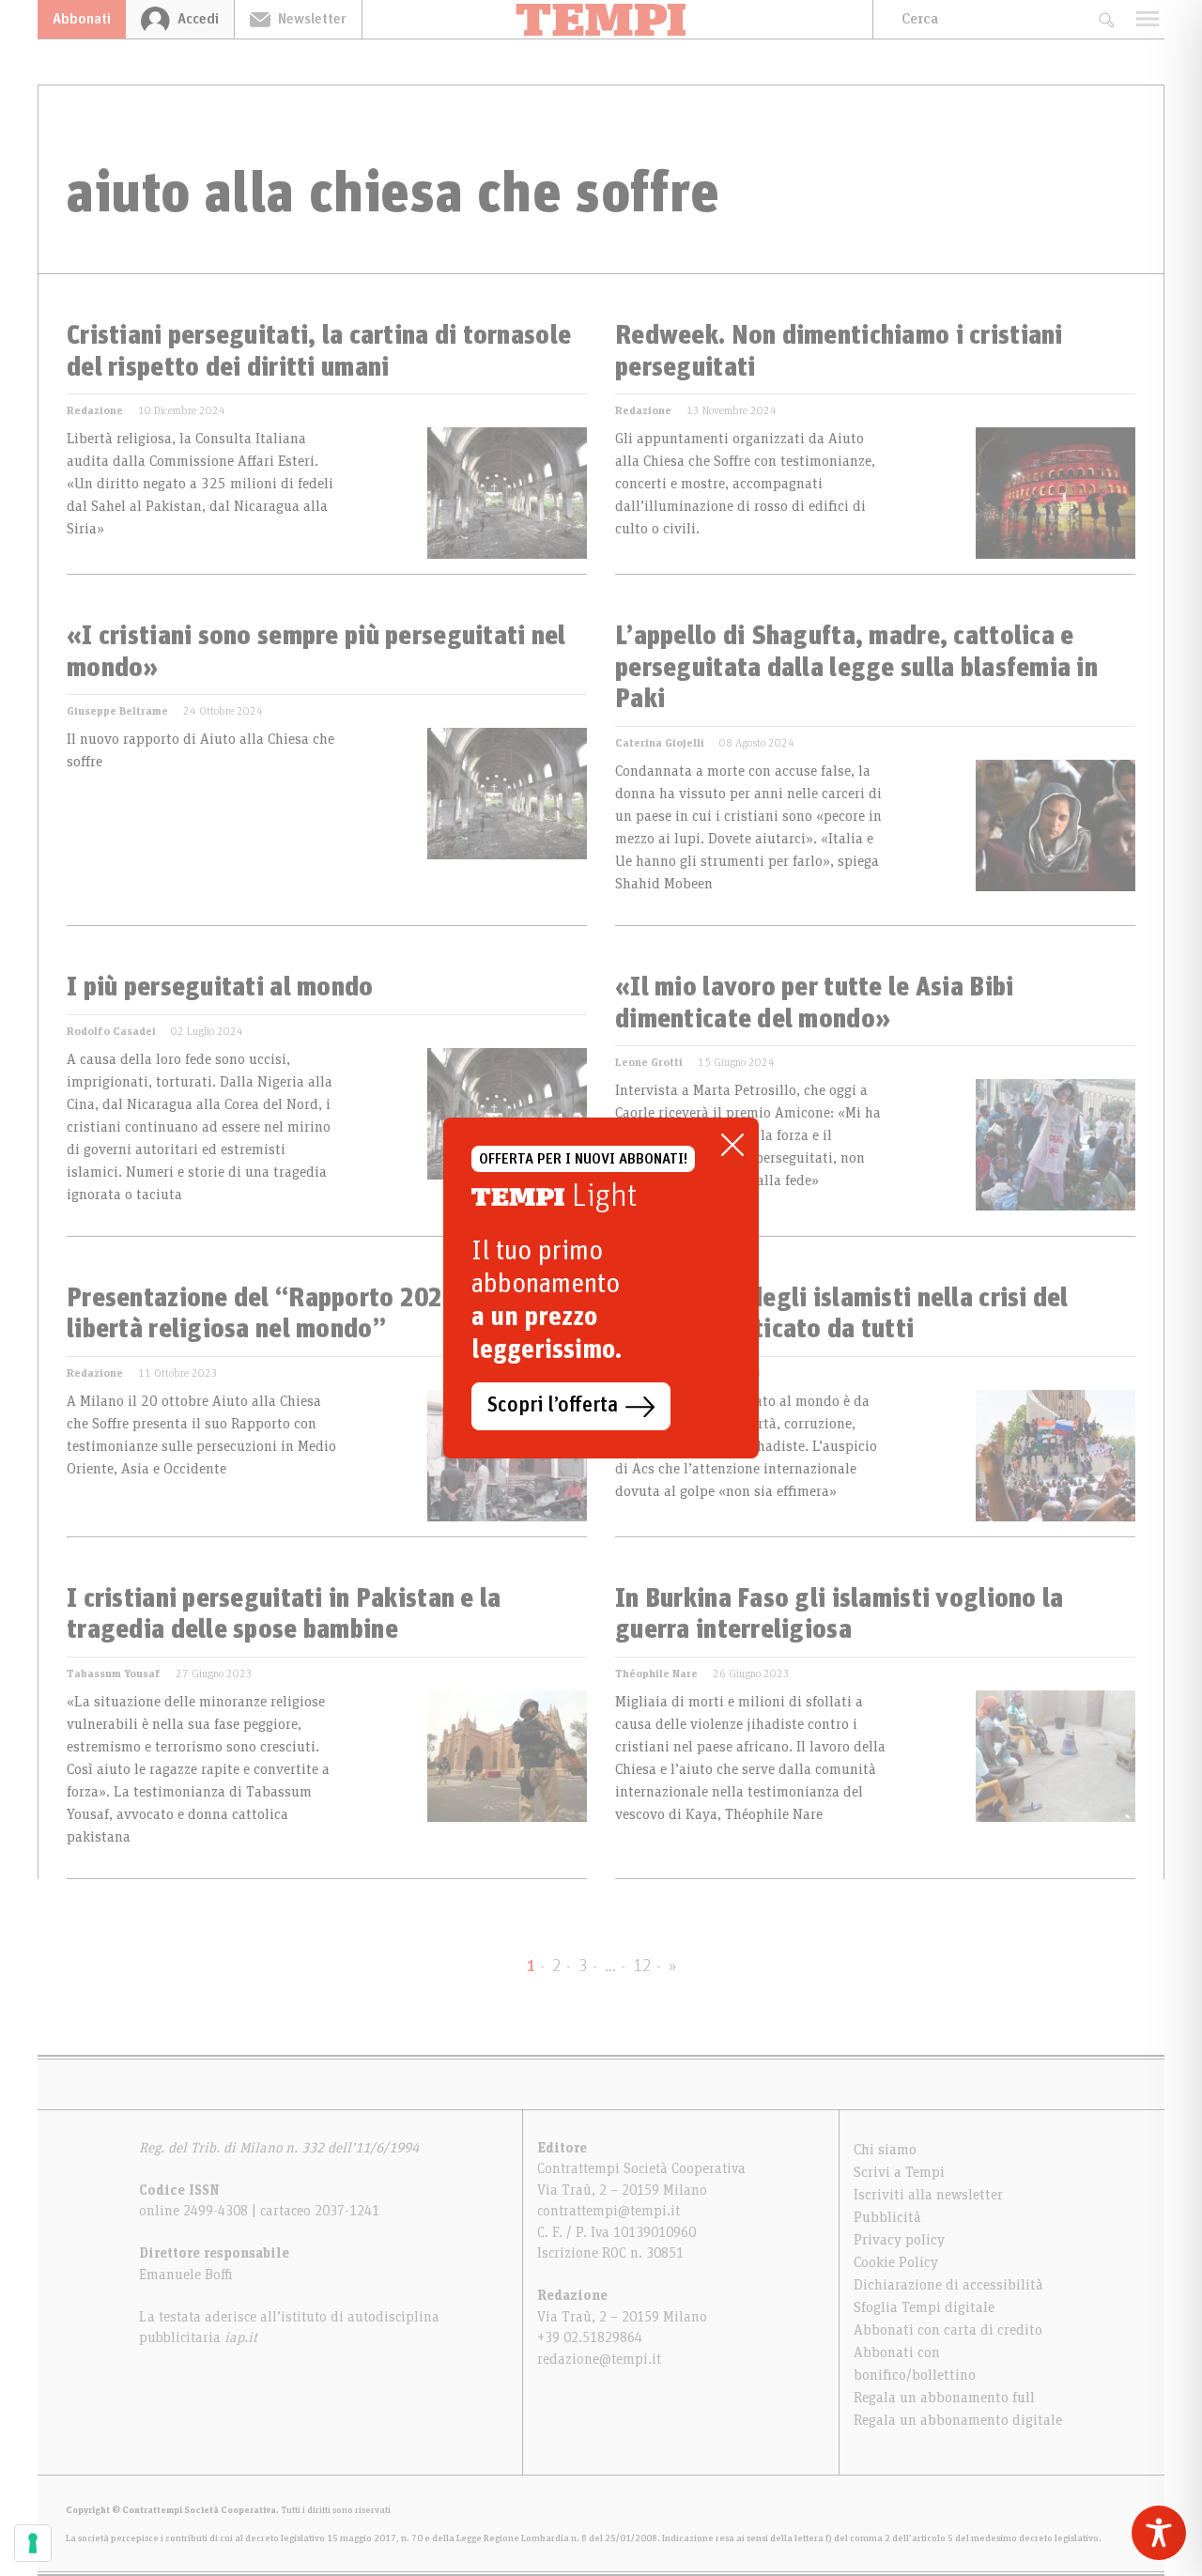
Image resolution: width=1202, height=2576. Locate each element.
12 (642, 1967)
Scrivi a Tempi (899, 2172)
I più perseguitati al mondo (220, 988)
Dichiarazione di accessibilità (948, 2285)
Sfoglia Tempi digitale (924, 2307)
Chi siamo (885, 2150)
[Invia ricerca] (1106, 19)
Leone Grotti (649, 1062)
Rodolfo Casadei (111, 1031)
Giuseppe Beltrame (117, 711)
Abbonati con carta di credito (948, 2330)
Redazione (95, 410)
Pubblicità (887, 2217)
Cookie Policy (896, 2262)
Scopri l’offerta (553, 1406)
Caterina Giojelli (660, 743)
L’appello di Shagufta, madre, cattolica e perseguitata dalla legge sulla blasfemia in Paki (856, 668)
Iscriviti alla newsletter (928, 2195)
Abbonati (82, 19)
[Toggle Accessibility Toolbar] (1159, 2533)
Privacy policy (899, 2240)
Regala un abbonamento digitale (958, 2420)
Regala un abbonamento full (944, 2398)
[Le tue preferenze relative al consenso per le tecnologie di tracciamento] (33, 2543)
